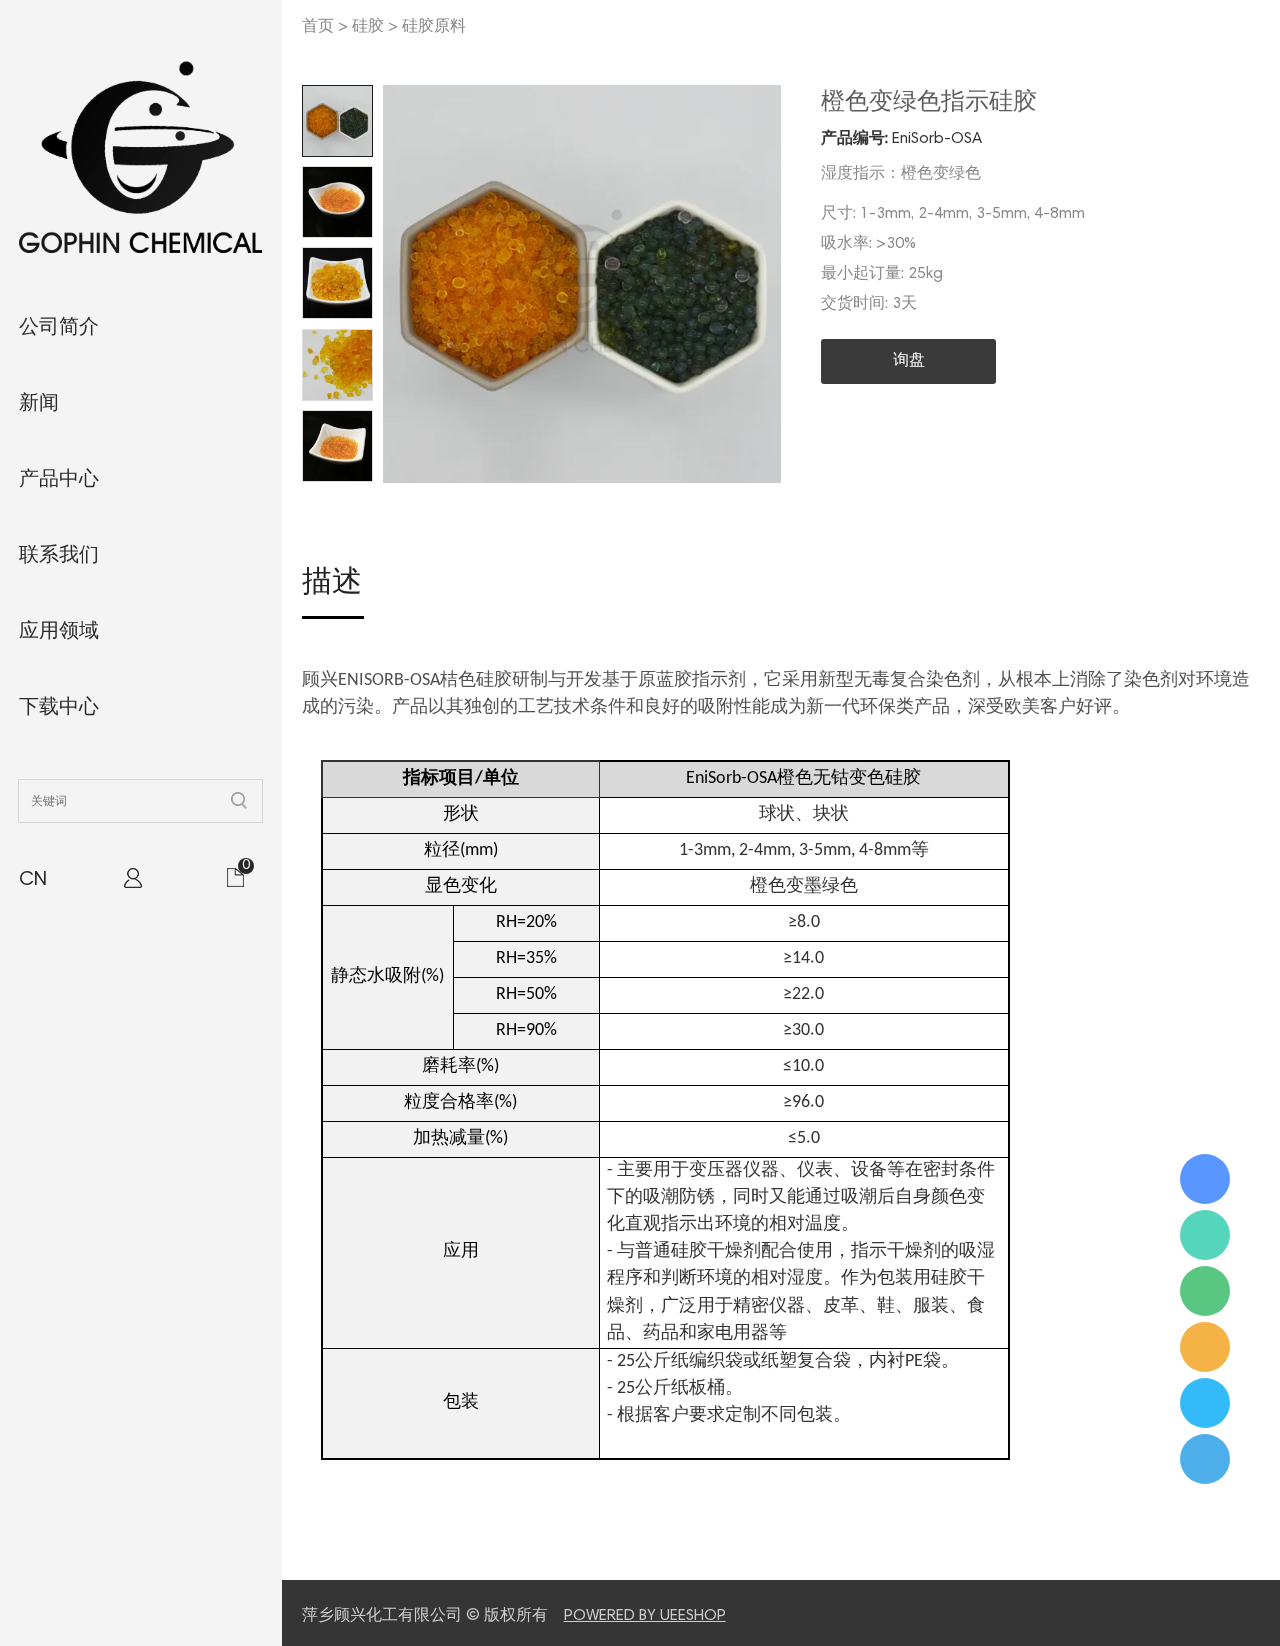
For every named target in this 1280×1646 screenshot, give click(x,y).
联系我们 (59, 556)
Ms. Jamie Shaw (1205, 1179)
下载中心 (59, 708)
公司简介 (59, 328)
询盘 (909, 361)
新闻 (39, 404)
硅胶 (368, 27)
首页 (318, 27)
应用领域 (59, 632)
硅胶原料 (434, 27)
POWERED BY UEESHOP (645, 1616)
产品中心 (59, 480)
